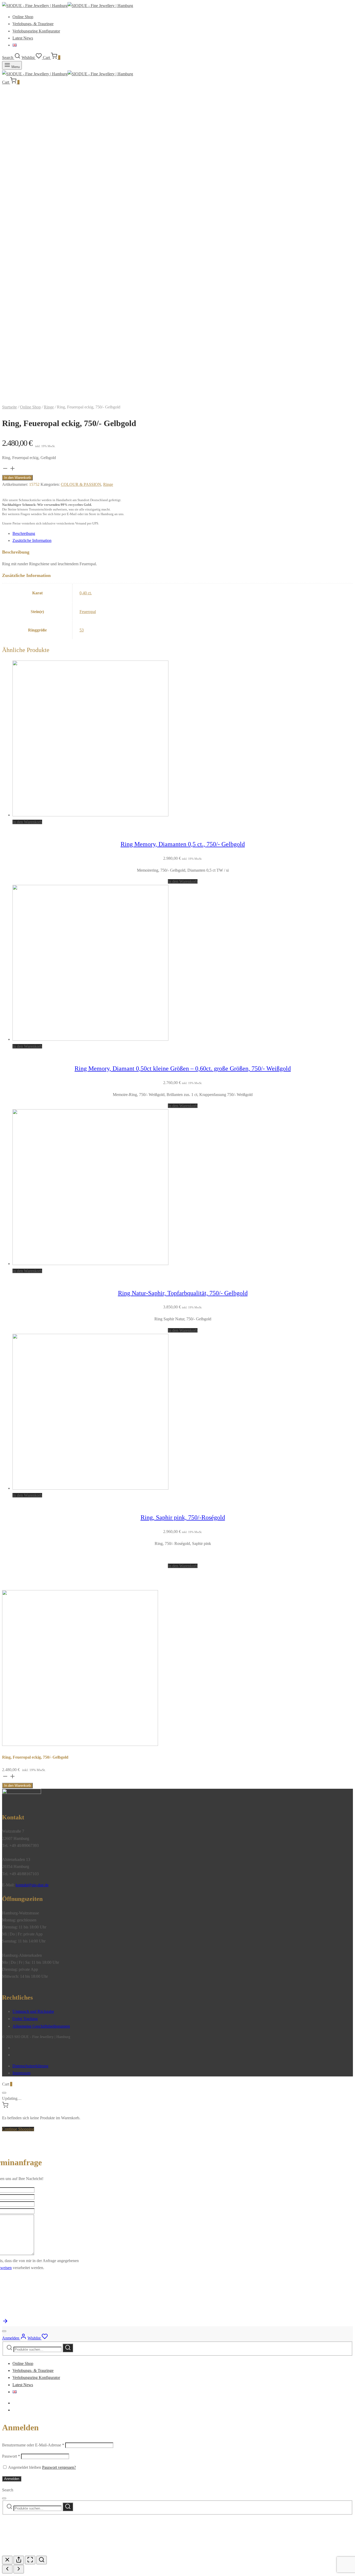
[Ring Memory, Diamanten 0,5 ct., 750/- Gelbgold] (90, 815)
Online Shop (23, 17)
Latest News (23, 38)
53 (82, 630)
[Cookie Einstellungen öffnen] (41, 2552)
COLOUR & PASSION (81, 484)
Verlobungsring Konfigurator (36, 31)
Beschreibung (24, 533)
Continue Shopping (18, 2129)
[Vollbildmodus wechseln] (30, 2560)
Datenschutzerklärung (30, 2066)
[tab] (183, 533)
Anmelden (12, 2479)
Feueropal (88, 612)
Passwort (11, 2456)
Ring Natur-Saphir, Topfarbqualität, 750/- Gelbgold (183, 1293)
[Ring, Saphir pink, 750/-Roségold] (90, 1488)
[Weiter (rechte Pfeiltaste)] (19, 2569)
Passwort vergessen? (59, 2467)
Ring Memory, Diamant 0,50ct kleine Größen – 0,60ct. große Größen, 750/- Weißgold (183, 1068)
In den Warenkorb (17, 478)
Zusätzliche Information (32, 540)
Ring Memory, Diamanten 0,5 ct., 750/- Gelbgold (183, 844)
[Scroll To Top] (5, 2323)
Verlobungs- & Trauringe (33, 24)
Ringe (49, 407)
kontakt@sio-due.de (32, 1885)
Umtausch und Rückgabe (33, 2011)
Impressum (21, 2073)
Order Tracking (25, 2019)
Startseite (9, 407)
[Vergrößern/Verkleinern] (42, 2560)
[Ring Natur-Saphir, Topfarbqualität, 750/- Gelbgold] (90, 1264)
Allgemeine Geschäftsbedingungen (41, 2026)
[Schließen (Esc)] (7, 2560)
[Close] (4, 2093)
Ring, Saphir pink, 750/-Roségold (183, 1517)
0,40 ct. (86, 593)
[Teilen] (19, 2560)
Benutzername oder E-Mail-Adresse (33, 2445)
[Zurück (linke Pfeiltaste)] (7, 2569)
